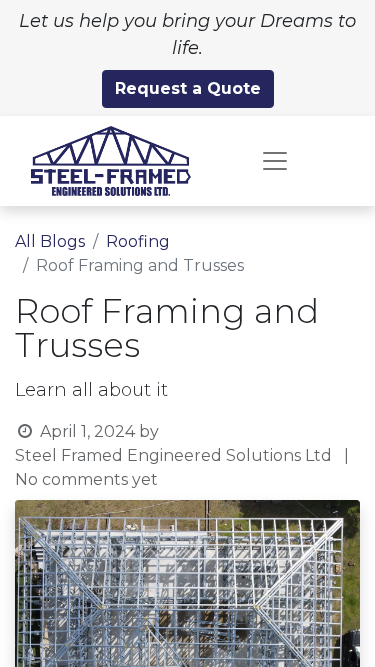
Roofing (138, 241)
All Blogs (50, 241)
